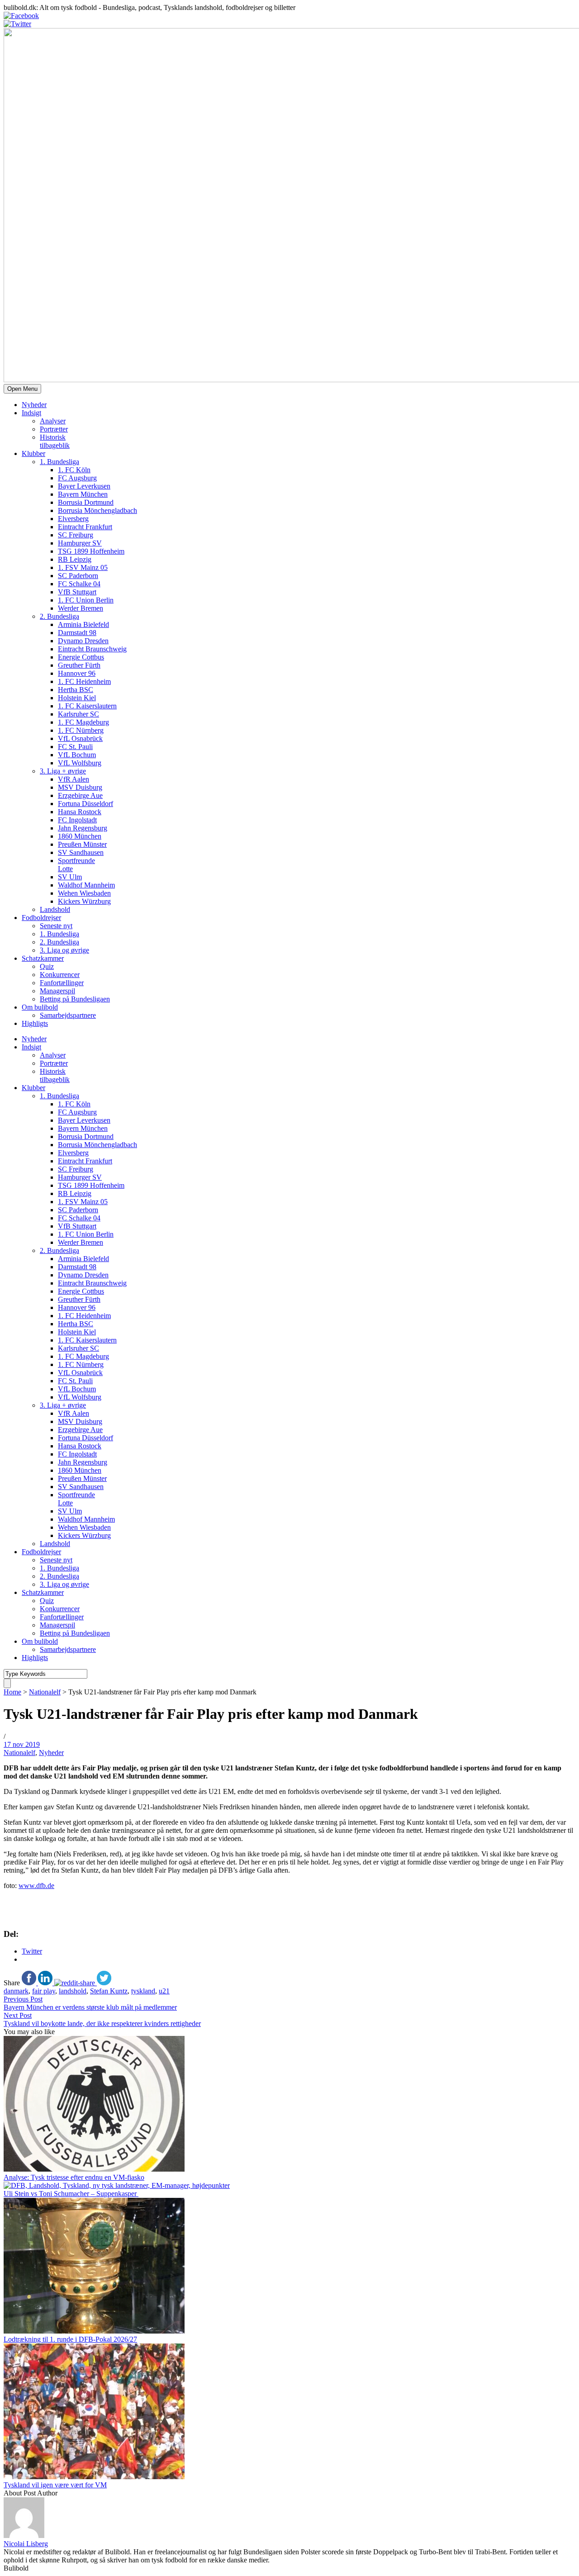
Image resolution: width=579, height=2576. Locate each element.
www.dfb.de (36, 1886)
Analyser (53, 421)
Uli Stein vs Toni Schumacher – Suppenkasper (71, 2194)
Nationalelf (45, 1692)
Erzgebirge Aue (80, 795)
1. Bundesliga (59, 462)
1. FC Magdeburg (83, 722)
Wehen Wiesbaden (84, 893)
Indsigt (31, 413)
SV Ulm (70, 877)
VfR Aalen (74, 779)
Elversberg (73, 519)
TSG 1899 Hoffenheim (91, 551)
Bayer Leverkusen (84, 486)
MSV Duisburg (80, 787)
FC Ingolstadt (77, 820)
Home (12, 1692)
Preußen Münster (82, 844)
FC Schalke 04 (79, 584)
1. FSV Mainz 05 (83, 567)
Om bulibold (40, 1007)
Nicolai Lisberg (26, 2544)
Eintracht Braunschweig (92, 649)
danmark (16, 1991)
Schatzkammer (43, 958)
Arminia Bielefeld (83, 624)
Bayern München (83, 494)
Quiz (47, 966)
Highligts (35, 1023)
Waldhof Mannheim (86, 885)
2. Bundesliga (59, 616)
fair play (44, 1991)
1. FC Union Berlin (86, 600)
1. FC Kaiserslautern (87, 706)
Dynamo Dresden (83, 641)
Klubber (33, 453)
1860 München (80, 836)
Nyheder (34, 405)
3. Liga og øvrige (64, 950)
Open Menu (22, 389)
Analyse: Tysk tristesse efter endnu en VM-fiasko (74, 2177)
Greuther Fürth (79, 665)
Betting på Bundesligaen (75, 999)
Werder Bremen (81, 608)
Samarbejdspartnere (68, 1015)
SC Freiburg (76, 535)
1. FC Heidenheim (84, 681)
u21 (164, 1991)
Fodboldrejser (41, 918)
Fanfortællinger (62, 983)
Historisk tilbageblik (55, 441)
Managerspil (57, 991)
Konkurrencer (60, 975)
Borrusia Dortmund (86, 502)
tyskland (143, 1991)
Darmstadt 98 (77, 633)
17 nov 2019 (22, 1744)
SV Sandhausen (81, 852)
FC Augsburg (77, 478)
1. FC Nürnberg (81, 730)
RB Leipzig (75, 559)
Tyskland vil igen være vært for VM (55, 2485)
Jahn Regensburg (83, 828)
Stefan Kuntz (109, 1991)
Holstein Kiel (77, 698)
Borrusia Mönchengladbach (97, 510)
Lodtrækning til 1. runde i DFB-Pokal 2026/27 (70, 2339)
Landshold (55, 909)
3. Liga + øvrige (63, 771)
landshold (73, 1991)
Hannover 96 (77, 673)
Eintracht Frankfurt (85, 527)
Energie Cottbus (81, 657)
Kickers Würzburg (84, 901)
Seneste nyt (56, 926)
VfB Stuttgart (77, 592)
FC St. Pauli (75, 747)
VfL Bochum (77, 755)
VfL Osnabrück (80, 738)
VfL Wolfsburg (80, 763)
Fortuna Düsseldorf (85, 804)
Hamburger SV (80, 543)
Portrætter (54, 429)
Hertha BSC (76, 690)
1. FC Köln (74, 470)
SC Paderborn (78, 576)
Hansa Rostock (80, 812)
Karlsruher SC (78, 714)
